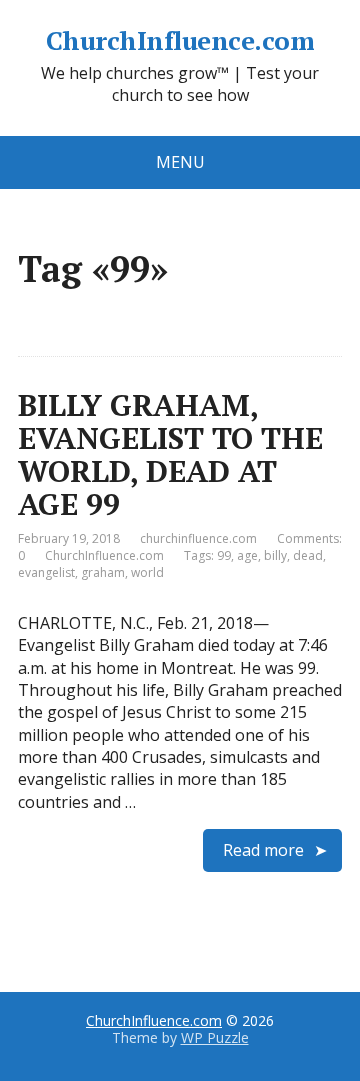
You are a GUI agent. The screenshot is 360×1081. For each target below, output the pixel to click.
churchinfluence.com (198, 538)
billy (275, 555)
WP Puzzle (215, 1037)
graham (103, 572)
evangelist (46, 572)
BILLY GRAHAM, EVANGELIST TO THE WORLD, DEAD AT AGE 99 (170, 454)
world (147, 572)
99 (224, 555)
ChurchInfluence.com (180, 41)
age (247, 555)
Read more (263, 850)
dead (308, 555)
